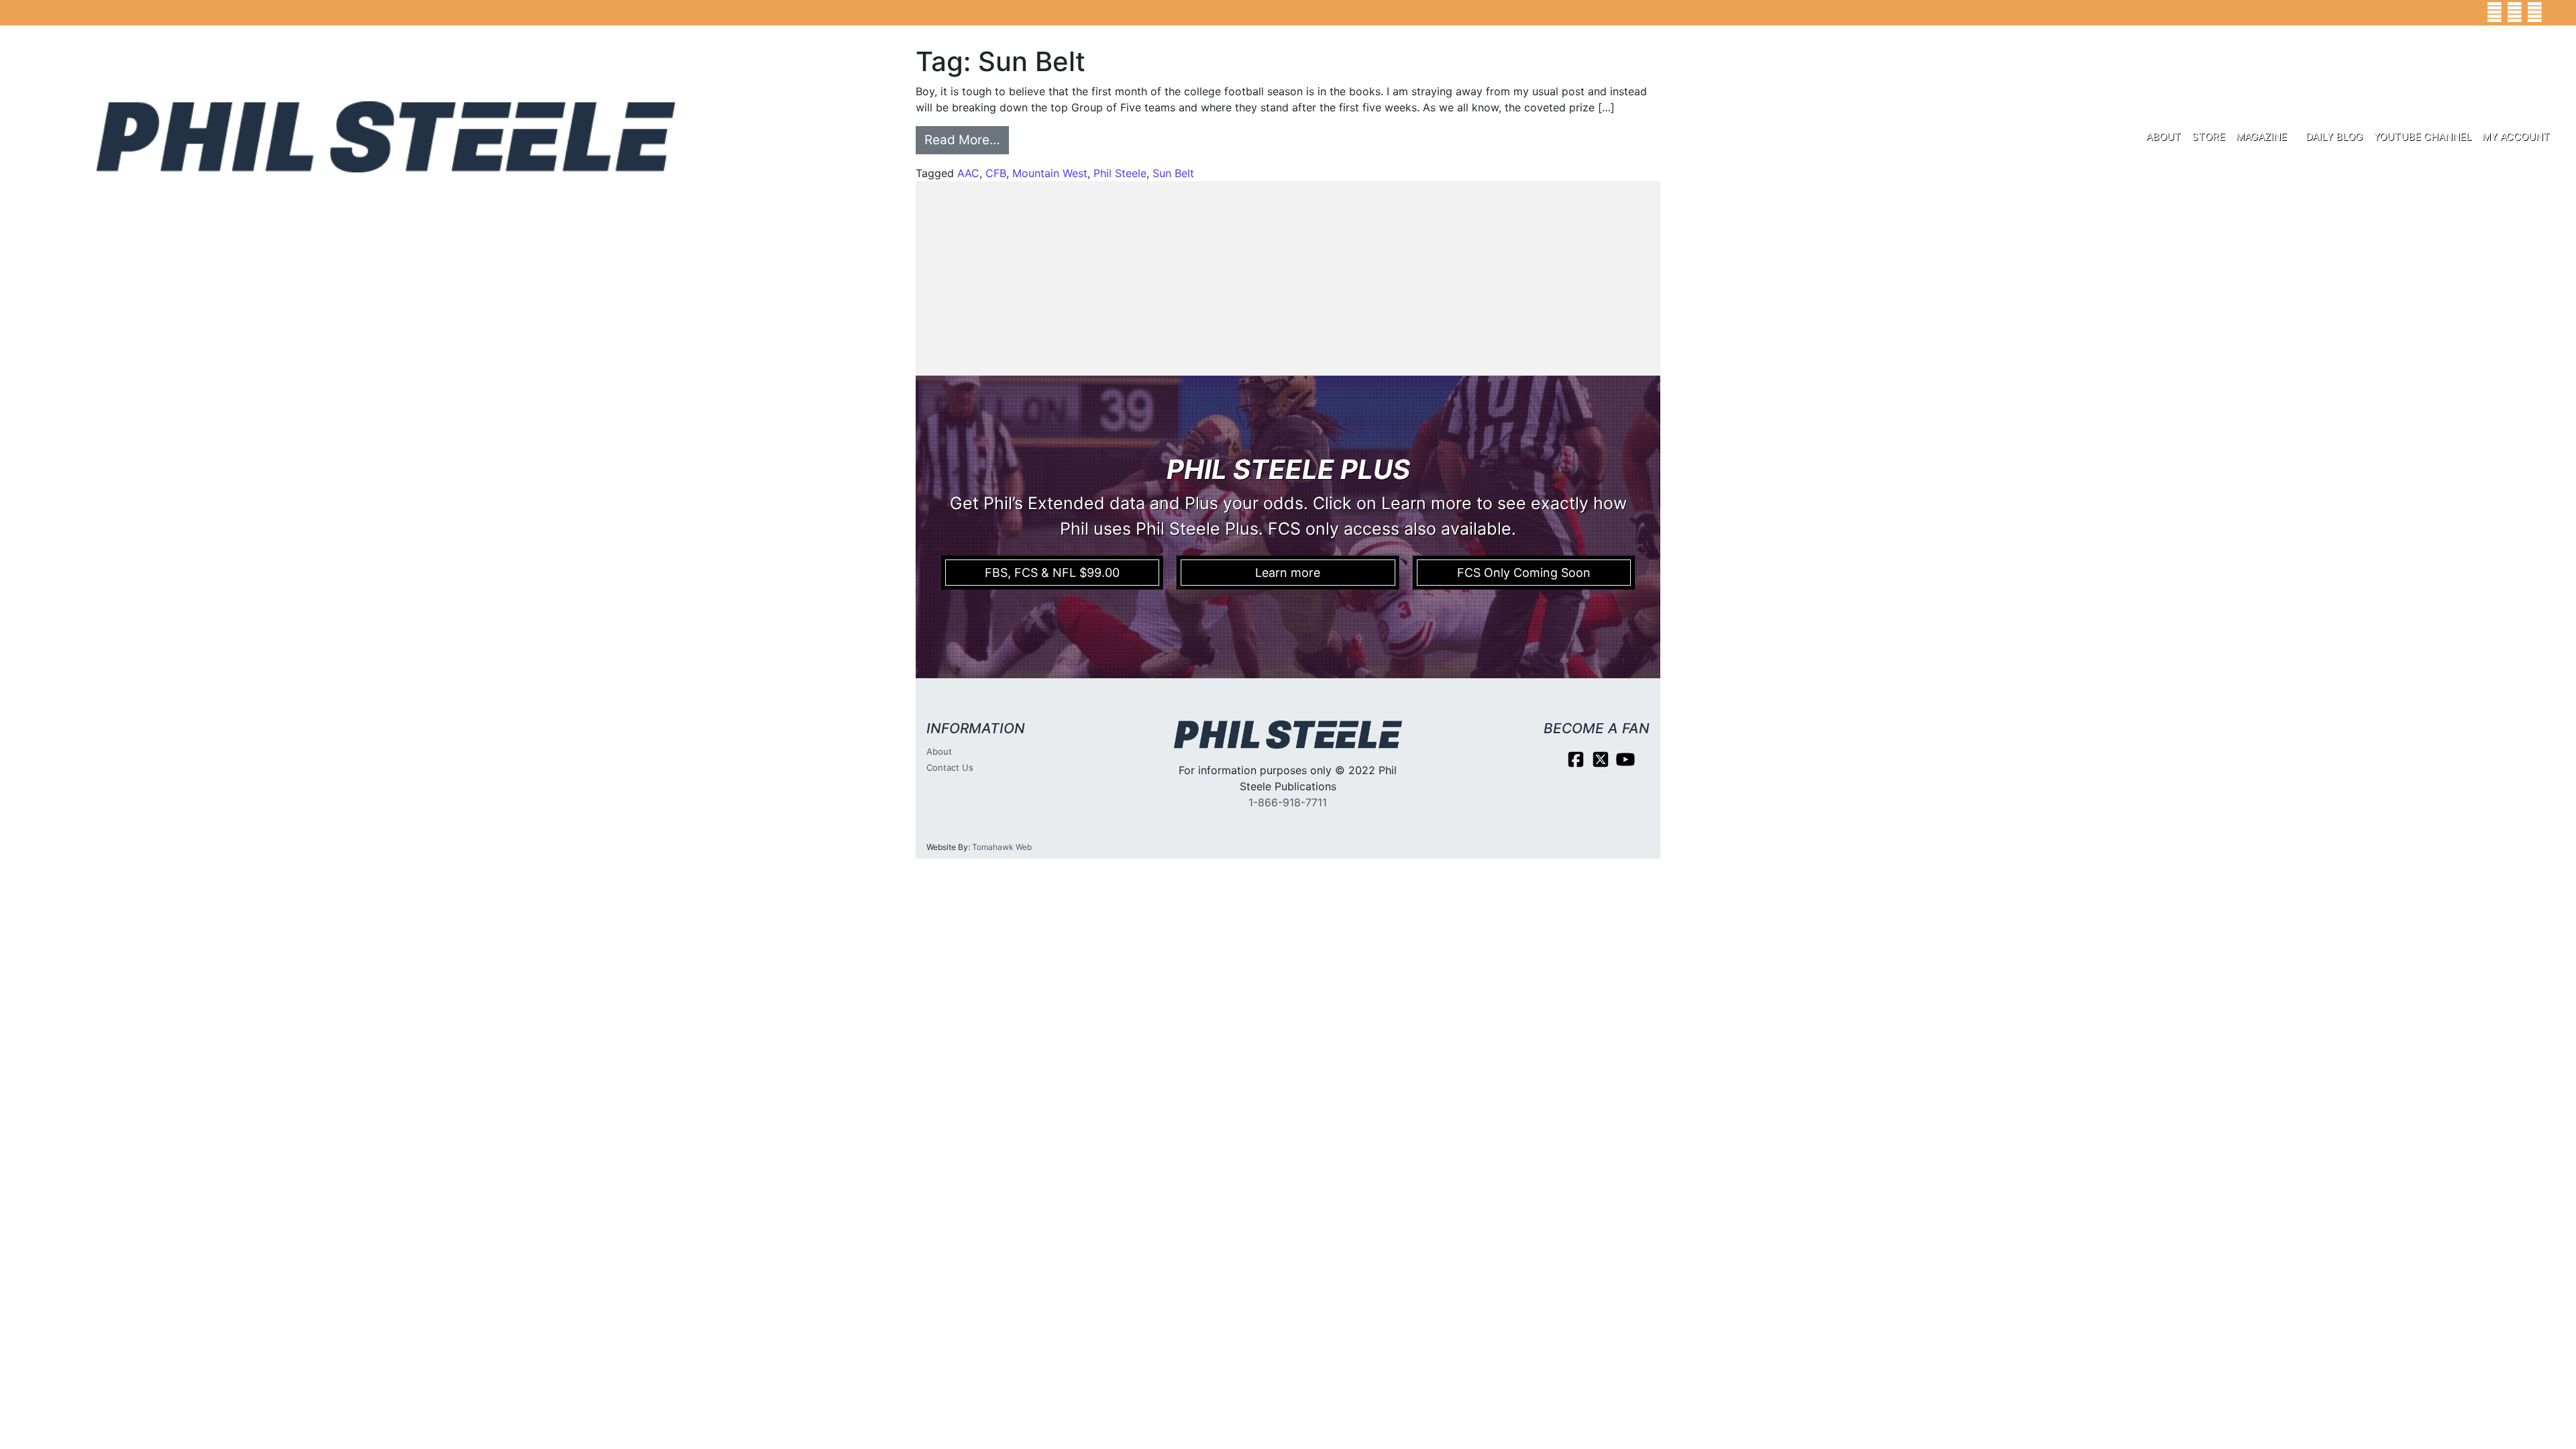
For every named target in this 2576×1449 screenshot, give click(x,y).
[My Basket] (2556, 13)
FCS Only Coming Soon (1524, 573)
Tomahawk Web (1002, 847)
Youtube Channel (2422, 137)
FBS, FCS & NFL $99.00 (1052, 573)
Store (2208, 137)
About (2163, 137)
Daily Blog (2334, 137)
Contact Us (950, 767)
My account (2516, 137)
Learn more (1288, 573)
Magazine (2261, 137)
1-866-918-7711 (1288, 802)
